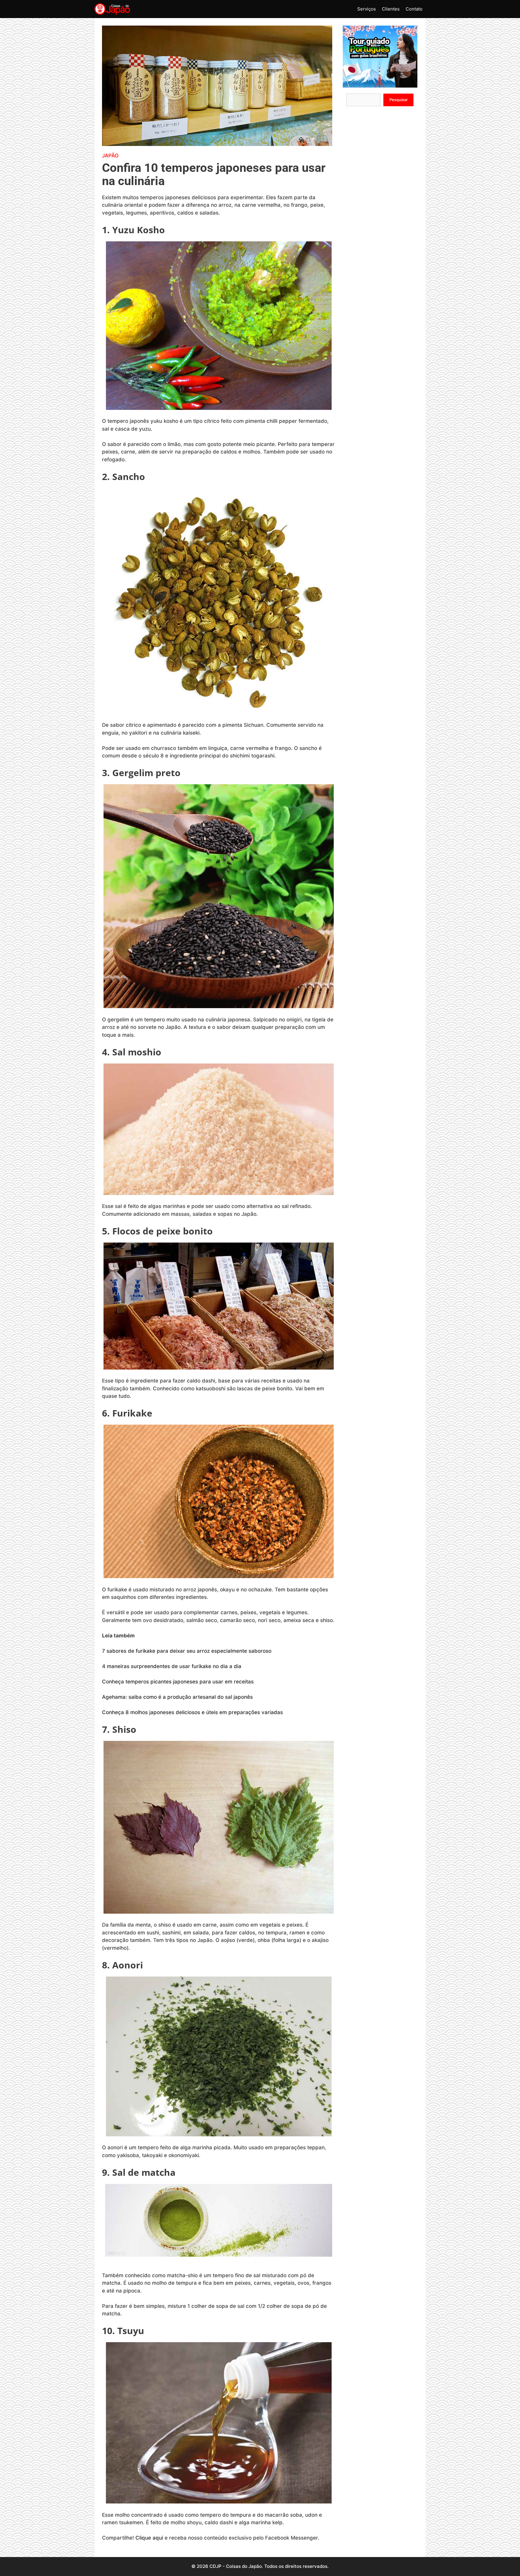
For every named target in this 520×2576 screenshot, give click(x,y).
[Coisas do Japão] (112, 9)
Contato (414, 9)
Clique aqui (149, 2538)
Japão (110, 156)
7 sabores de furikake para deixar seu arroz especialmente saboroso (187, 1651)
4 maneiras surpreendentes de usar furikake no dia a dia (172, 1666)
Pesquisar (399, 100)
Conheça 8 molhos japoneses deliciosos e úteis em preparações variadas (192, 1712)
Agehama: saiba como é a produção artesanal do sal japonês (177, 1697)
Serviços (367, 9)
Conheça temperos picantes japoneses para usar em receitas (178, 1682)
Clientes (391, 9)
